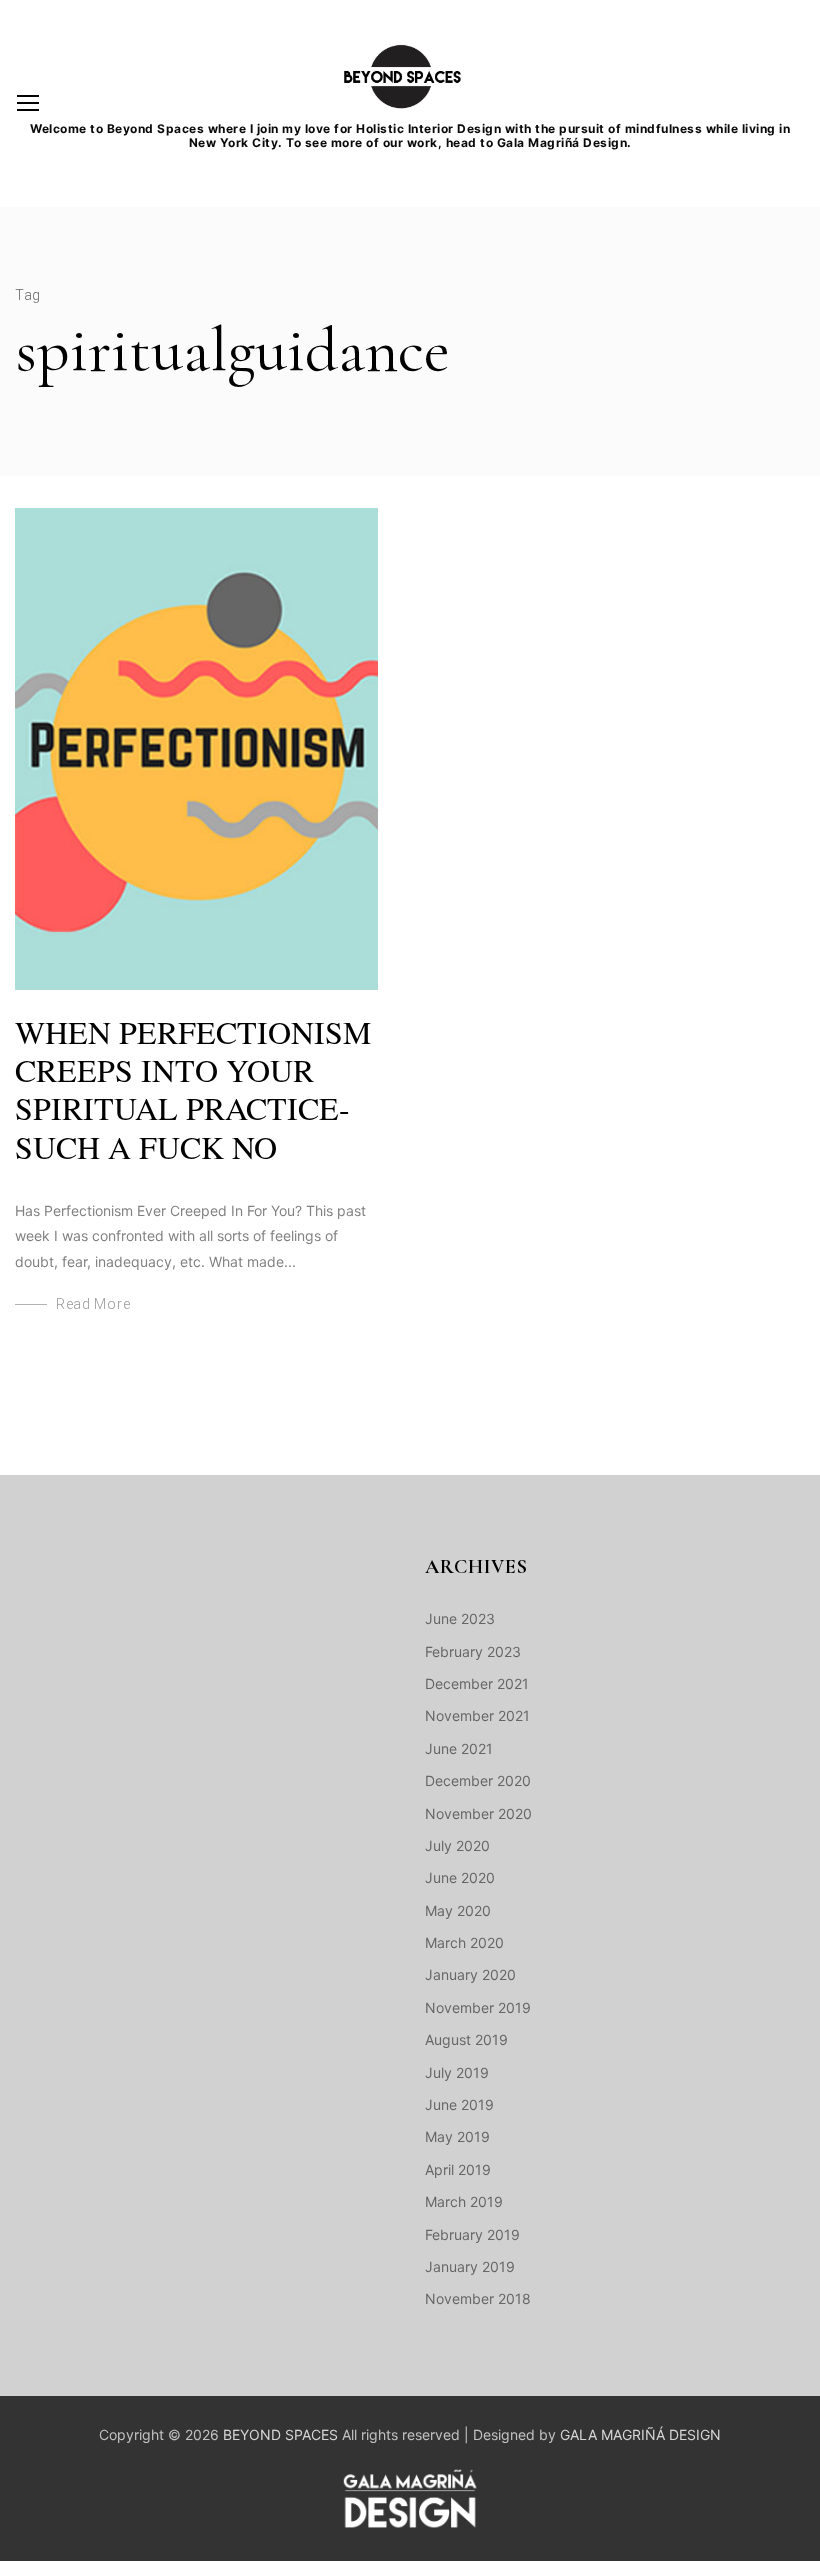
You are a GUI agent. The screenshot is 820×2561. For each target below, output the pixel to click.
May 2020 (458, 1910)
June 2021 (459, 1748)
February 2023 (473, 1651)
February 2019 (472, 2234)
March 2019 (464, 2201)
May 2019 (457, 2136)
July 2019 (457, 2072)
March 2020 (464, 1942)
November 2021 (477, 1715)
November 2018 (478, 2298)
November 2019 (478, 2007)
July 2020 (457, 1845)
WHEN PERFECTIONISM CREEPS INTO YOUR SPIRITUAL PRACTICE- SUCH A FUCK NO (193, 1089)
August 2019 (466, 2039)
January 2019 (470, 2266)
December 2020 (478, 1780)
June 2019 (459, 2104)
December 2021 (477, 1683)
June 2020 (460, 1877)
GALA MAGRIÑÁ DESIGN (640, 2434)
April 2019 (458, 2169)
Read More (93, 1304)
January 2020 (470, 1974)
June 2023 (460, 1618)
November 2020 (478, 1813)
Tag (28, 295)
